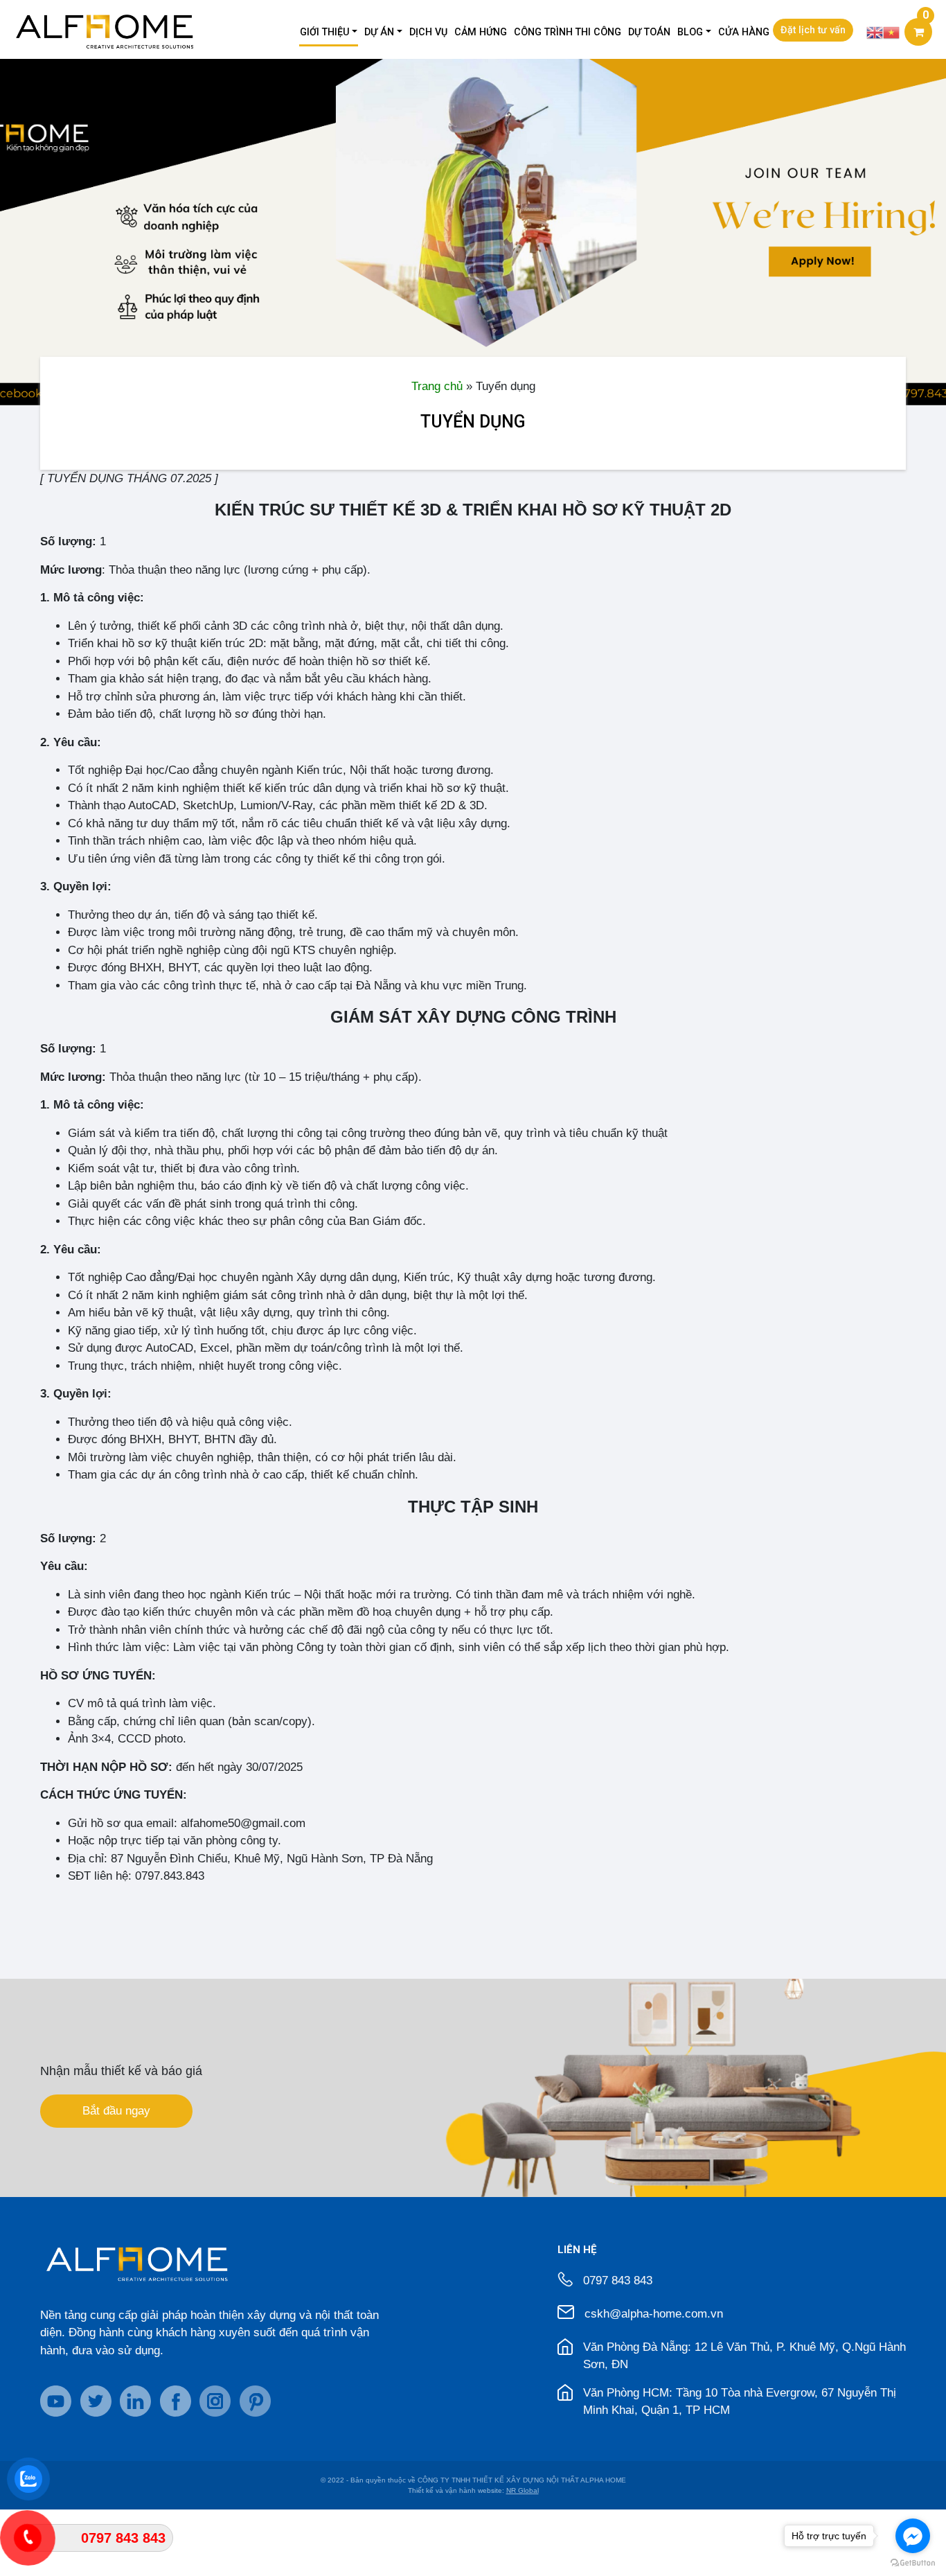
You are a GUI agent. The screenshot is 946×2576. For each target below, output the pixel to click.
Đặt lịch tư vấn (813, 30)
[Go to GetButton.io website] (913, 2562)
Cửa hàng (744, 32)
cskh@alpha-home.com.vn (654, 2314)
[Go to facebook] (913, 2536)
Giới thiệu (325, 32)
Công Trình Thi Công (568, 32)
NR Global (523, 2490)
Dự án (379, 32)
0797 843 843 (618, 2281)
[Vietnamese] (891, 32)
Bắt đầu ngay (116, 2111)
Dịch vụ (428, 32)
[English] (875, 32)
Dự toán (649, 32)
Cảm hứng (481, 32)
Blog (690, 32)
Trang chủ (437, 386)
